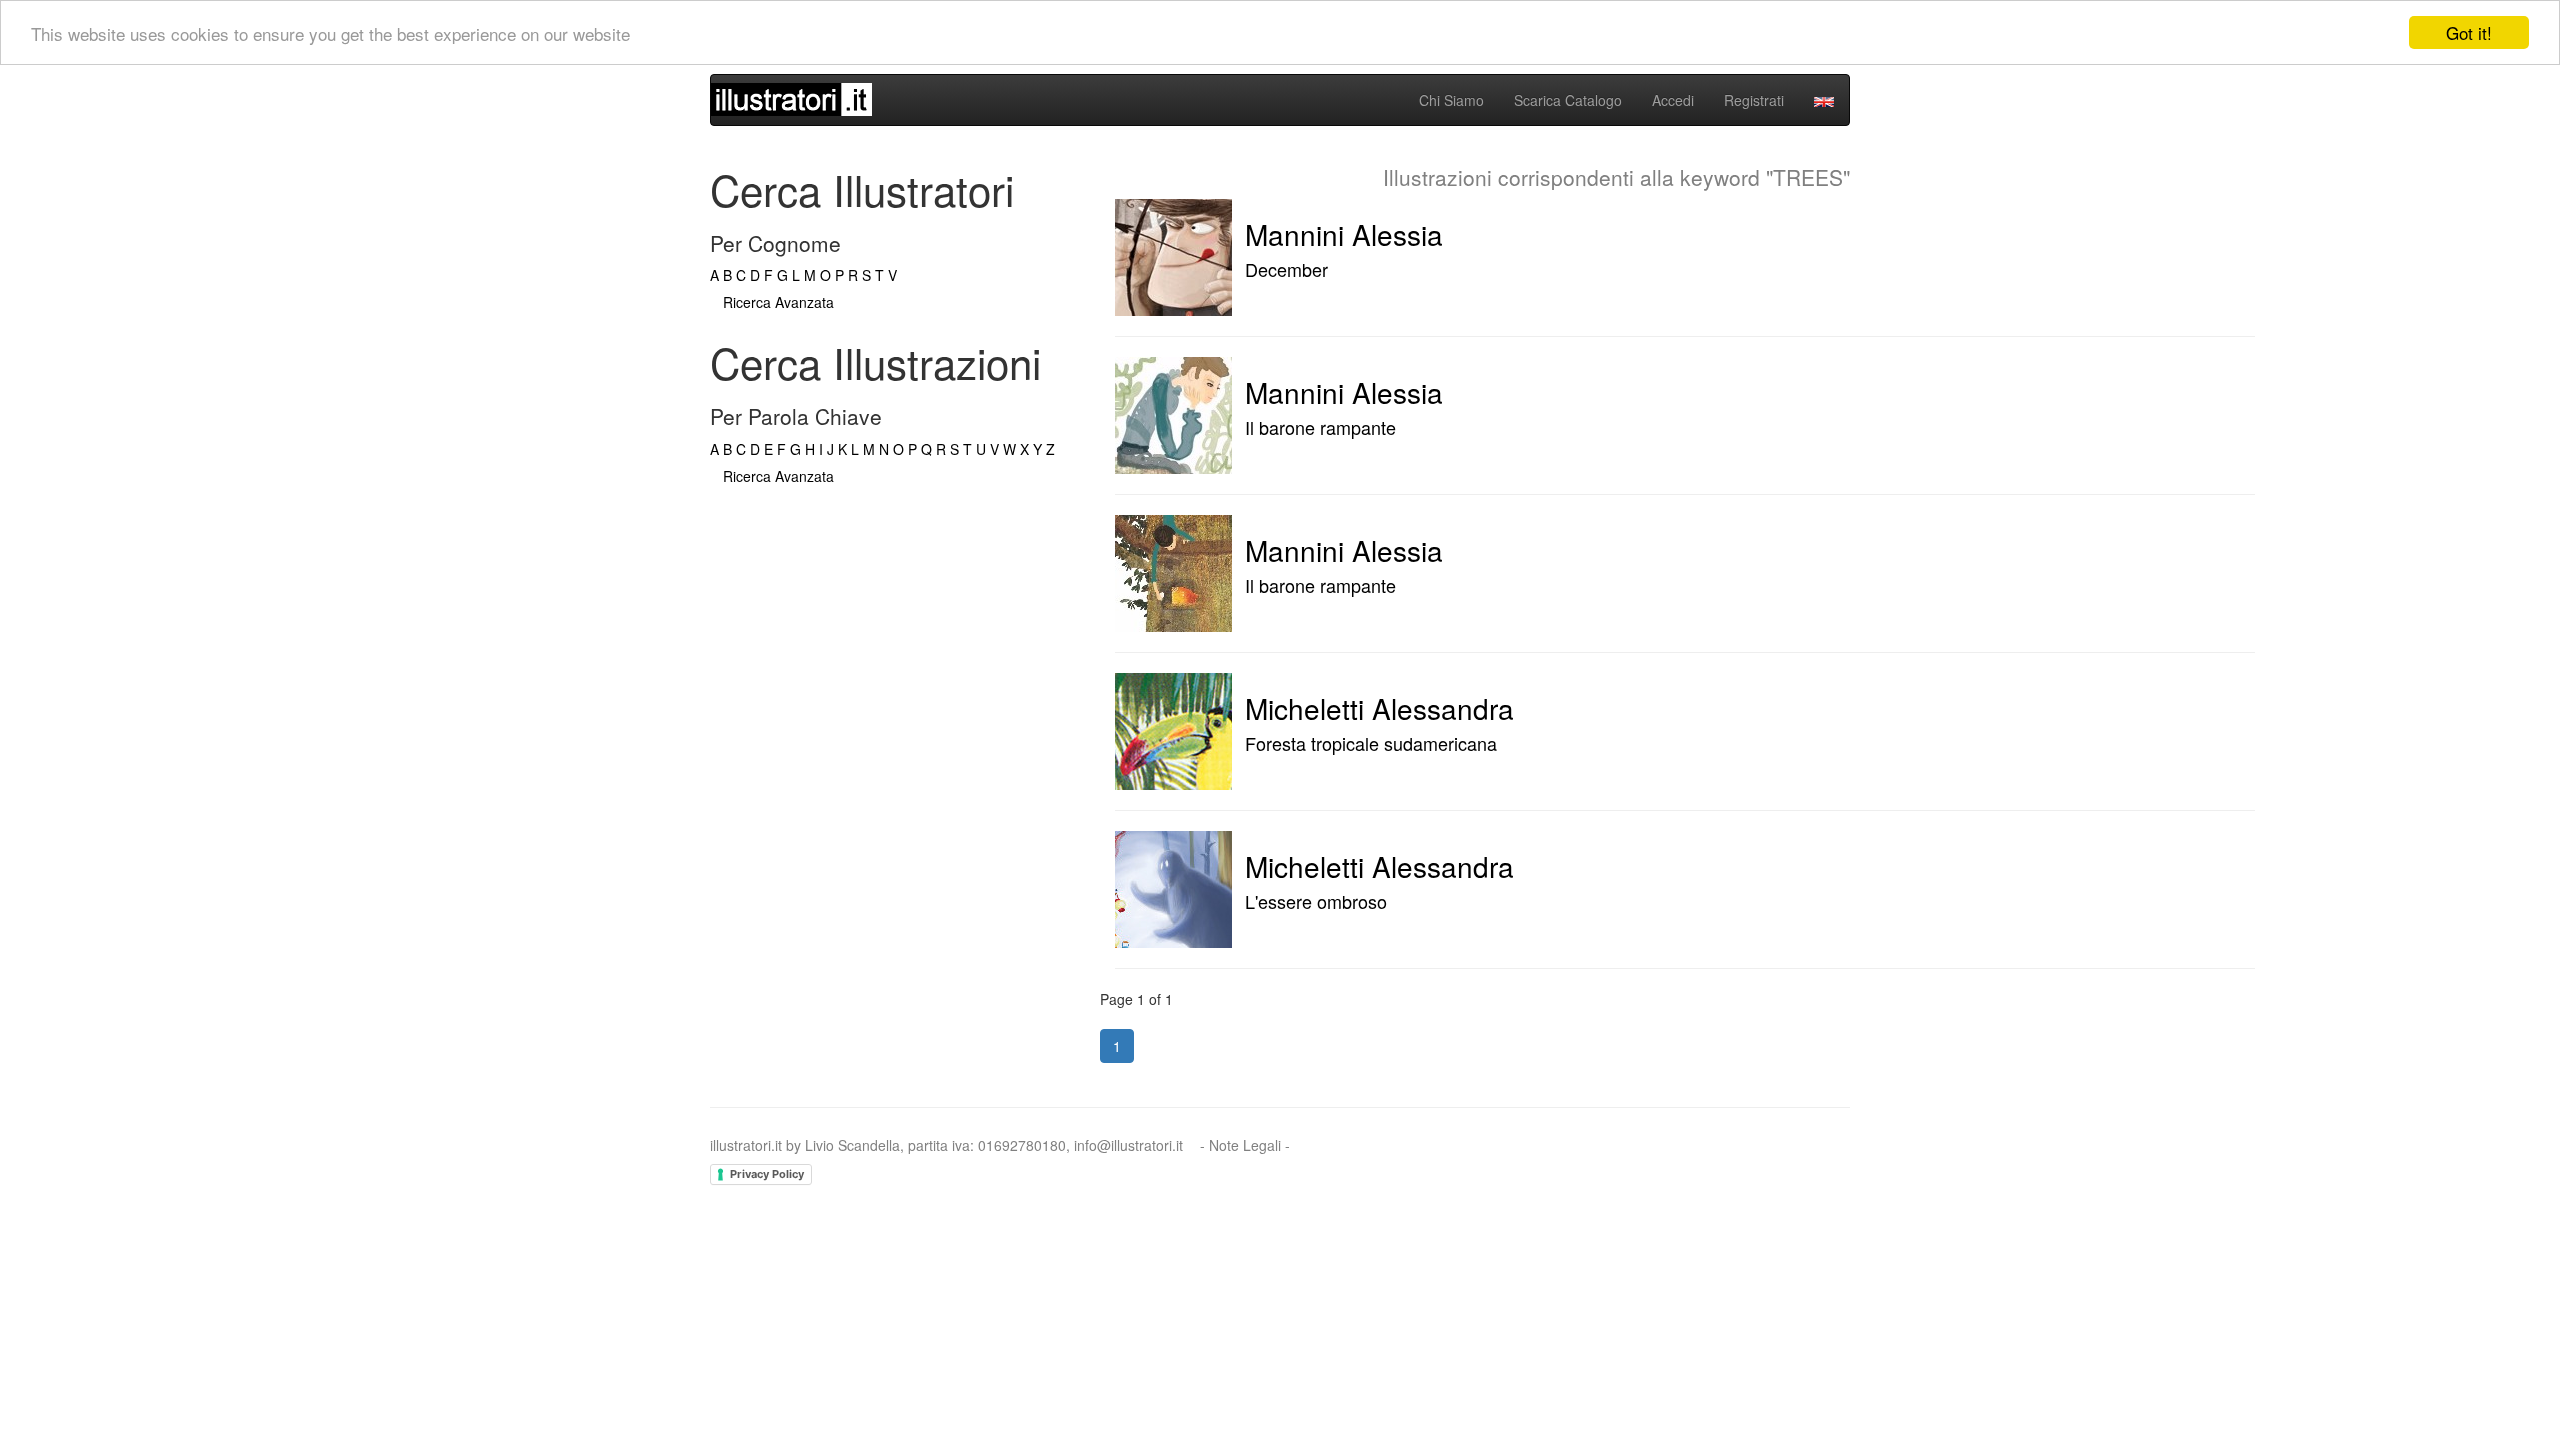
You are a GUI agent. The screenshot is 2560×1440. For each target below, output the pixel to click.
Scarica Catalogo (1568, 100)
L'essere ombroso (1316, 901)
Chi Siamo (1451, 100)
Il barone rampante (1320, 427)
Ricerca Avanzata (778, 302)
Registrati (1754, 100)
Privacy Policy (767, 1174)
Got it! (2469, 32)
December (1286, 269)
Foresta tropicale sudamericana (1371, 743)
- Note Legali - (1245, 1145)
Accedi (1673, 100)
